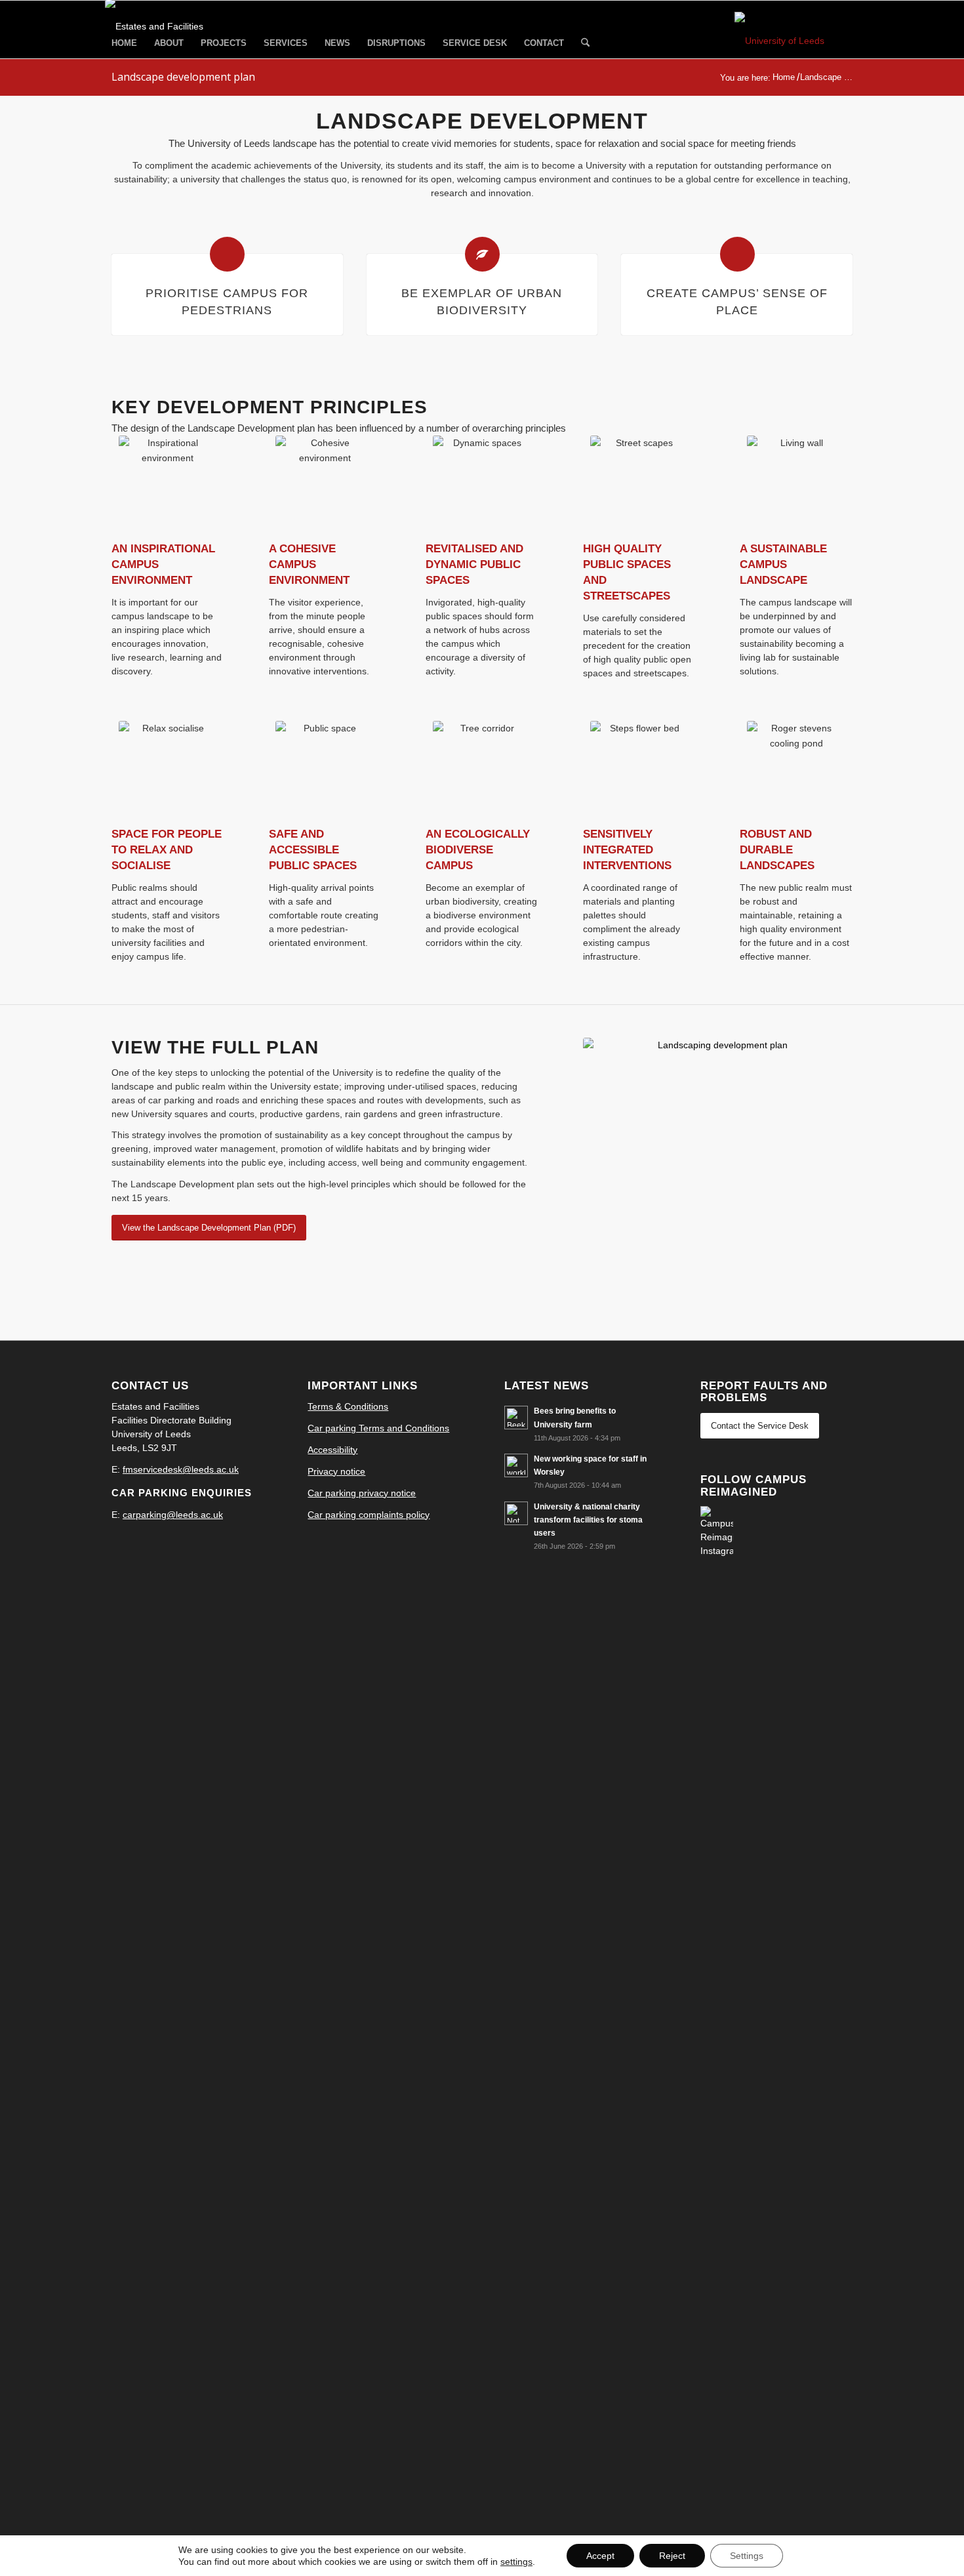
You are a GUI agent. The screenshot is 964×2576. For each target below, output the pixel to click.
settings (516, 2562)
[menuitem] (124, 43)
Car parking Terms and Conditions (378, 1428)
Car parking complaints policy (369, 1515)
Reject (672, 2556)
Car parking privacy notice (362, 1493)
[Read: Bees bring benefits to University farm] (516, 1418)
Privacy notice (336, 1471)
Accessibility (332, 1450)
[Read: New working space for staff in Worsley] (516, 1465)
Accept (600, 2556)
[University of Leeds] (793, 41)
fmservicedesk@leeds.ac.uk (181, 1469)
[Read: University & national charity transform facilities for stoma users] (516, 1513)
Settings (747, 2556)
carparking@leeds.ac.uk (173, 1515)
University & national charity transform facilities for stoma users (588, 1520)
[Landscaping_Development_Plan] (718, 1173)
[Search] (585, 44)
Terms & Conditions (348, 1406)
